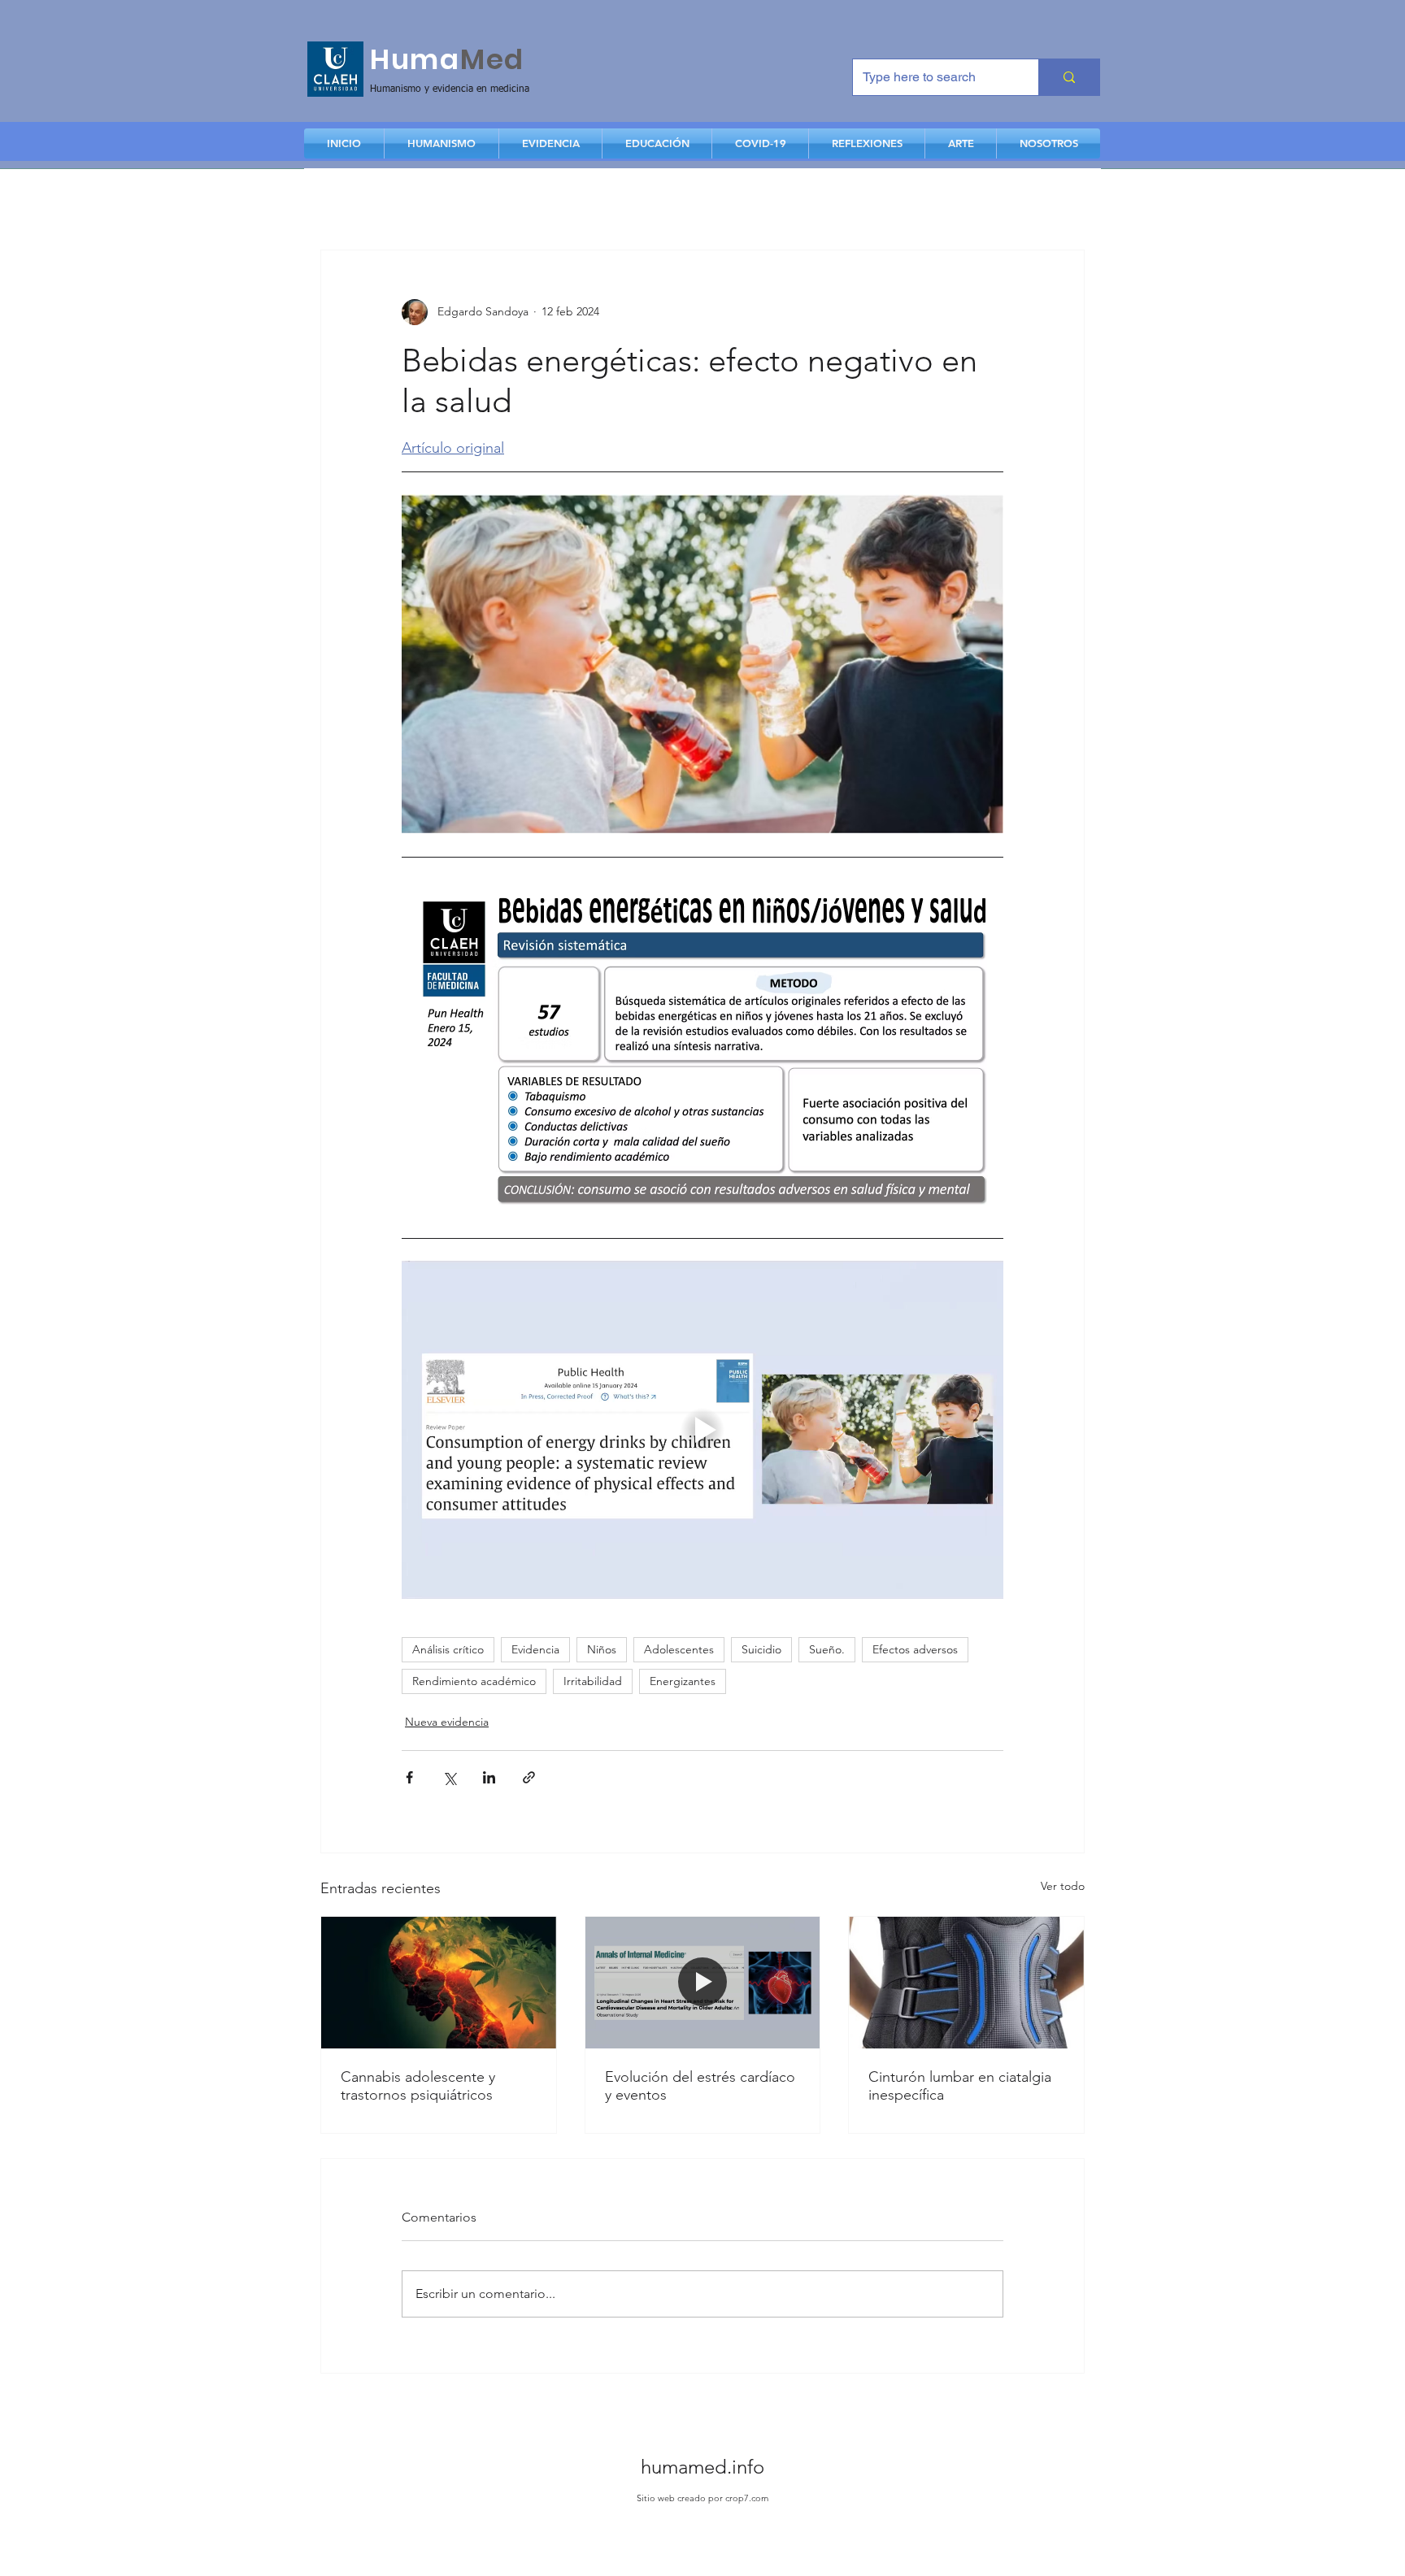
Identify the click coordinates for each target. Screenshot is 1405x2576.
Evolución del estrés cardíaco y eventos (700, 2086)
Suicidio (761, 1649)
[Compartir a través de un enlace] (529, 1777)
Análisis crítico (448, 1649)
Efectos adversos (915, 1649)
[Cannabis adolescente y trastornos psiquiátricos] (439, 1983)
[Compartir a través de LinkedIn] (489, 1777)
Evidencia (535, 1649)
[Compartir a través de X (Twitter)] (449, 1777)
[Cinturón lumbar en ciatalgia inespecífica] (966, 1983)
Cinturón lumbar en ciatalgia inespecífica (960, 2086)
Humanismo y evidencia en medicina (450, 89)
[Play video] (702, 1430)
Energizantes (683, 1681)
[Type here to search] (1069, 77)
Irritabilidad (593, 1681)
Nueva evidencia (447, 1722)
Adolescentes (679, 1649)
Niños (602, 1649)
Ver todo (1063, 1886)
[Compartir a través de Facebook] (409, 1777)
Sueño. (827, 1649)
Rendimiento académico (474, 1681)
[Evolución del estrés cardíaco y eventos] (703, 1983)
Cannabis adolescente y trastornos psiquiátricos (418, 2086)
